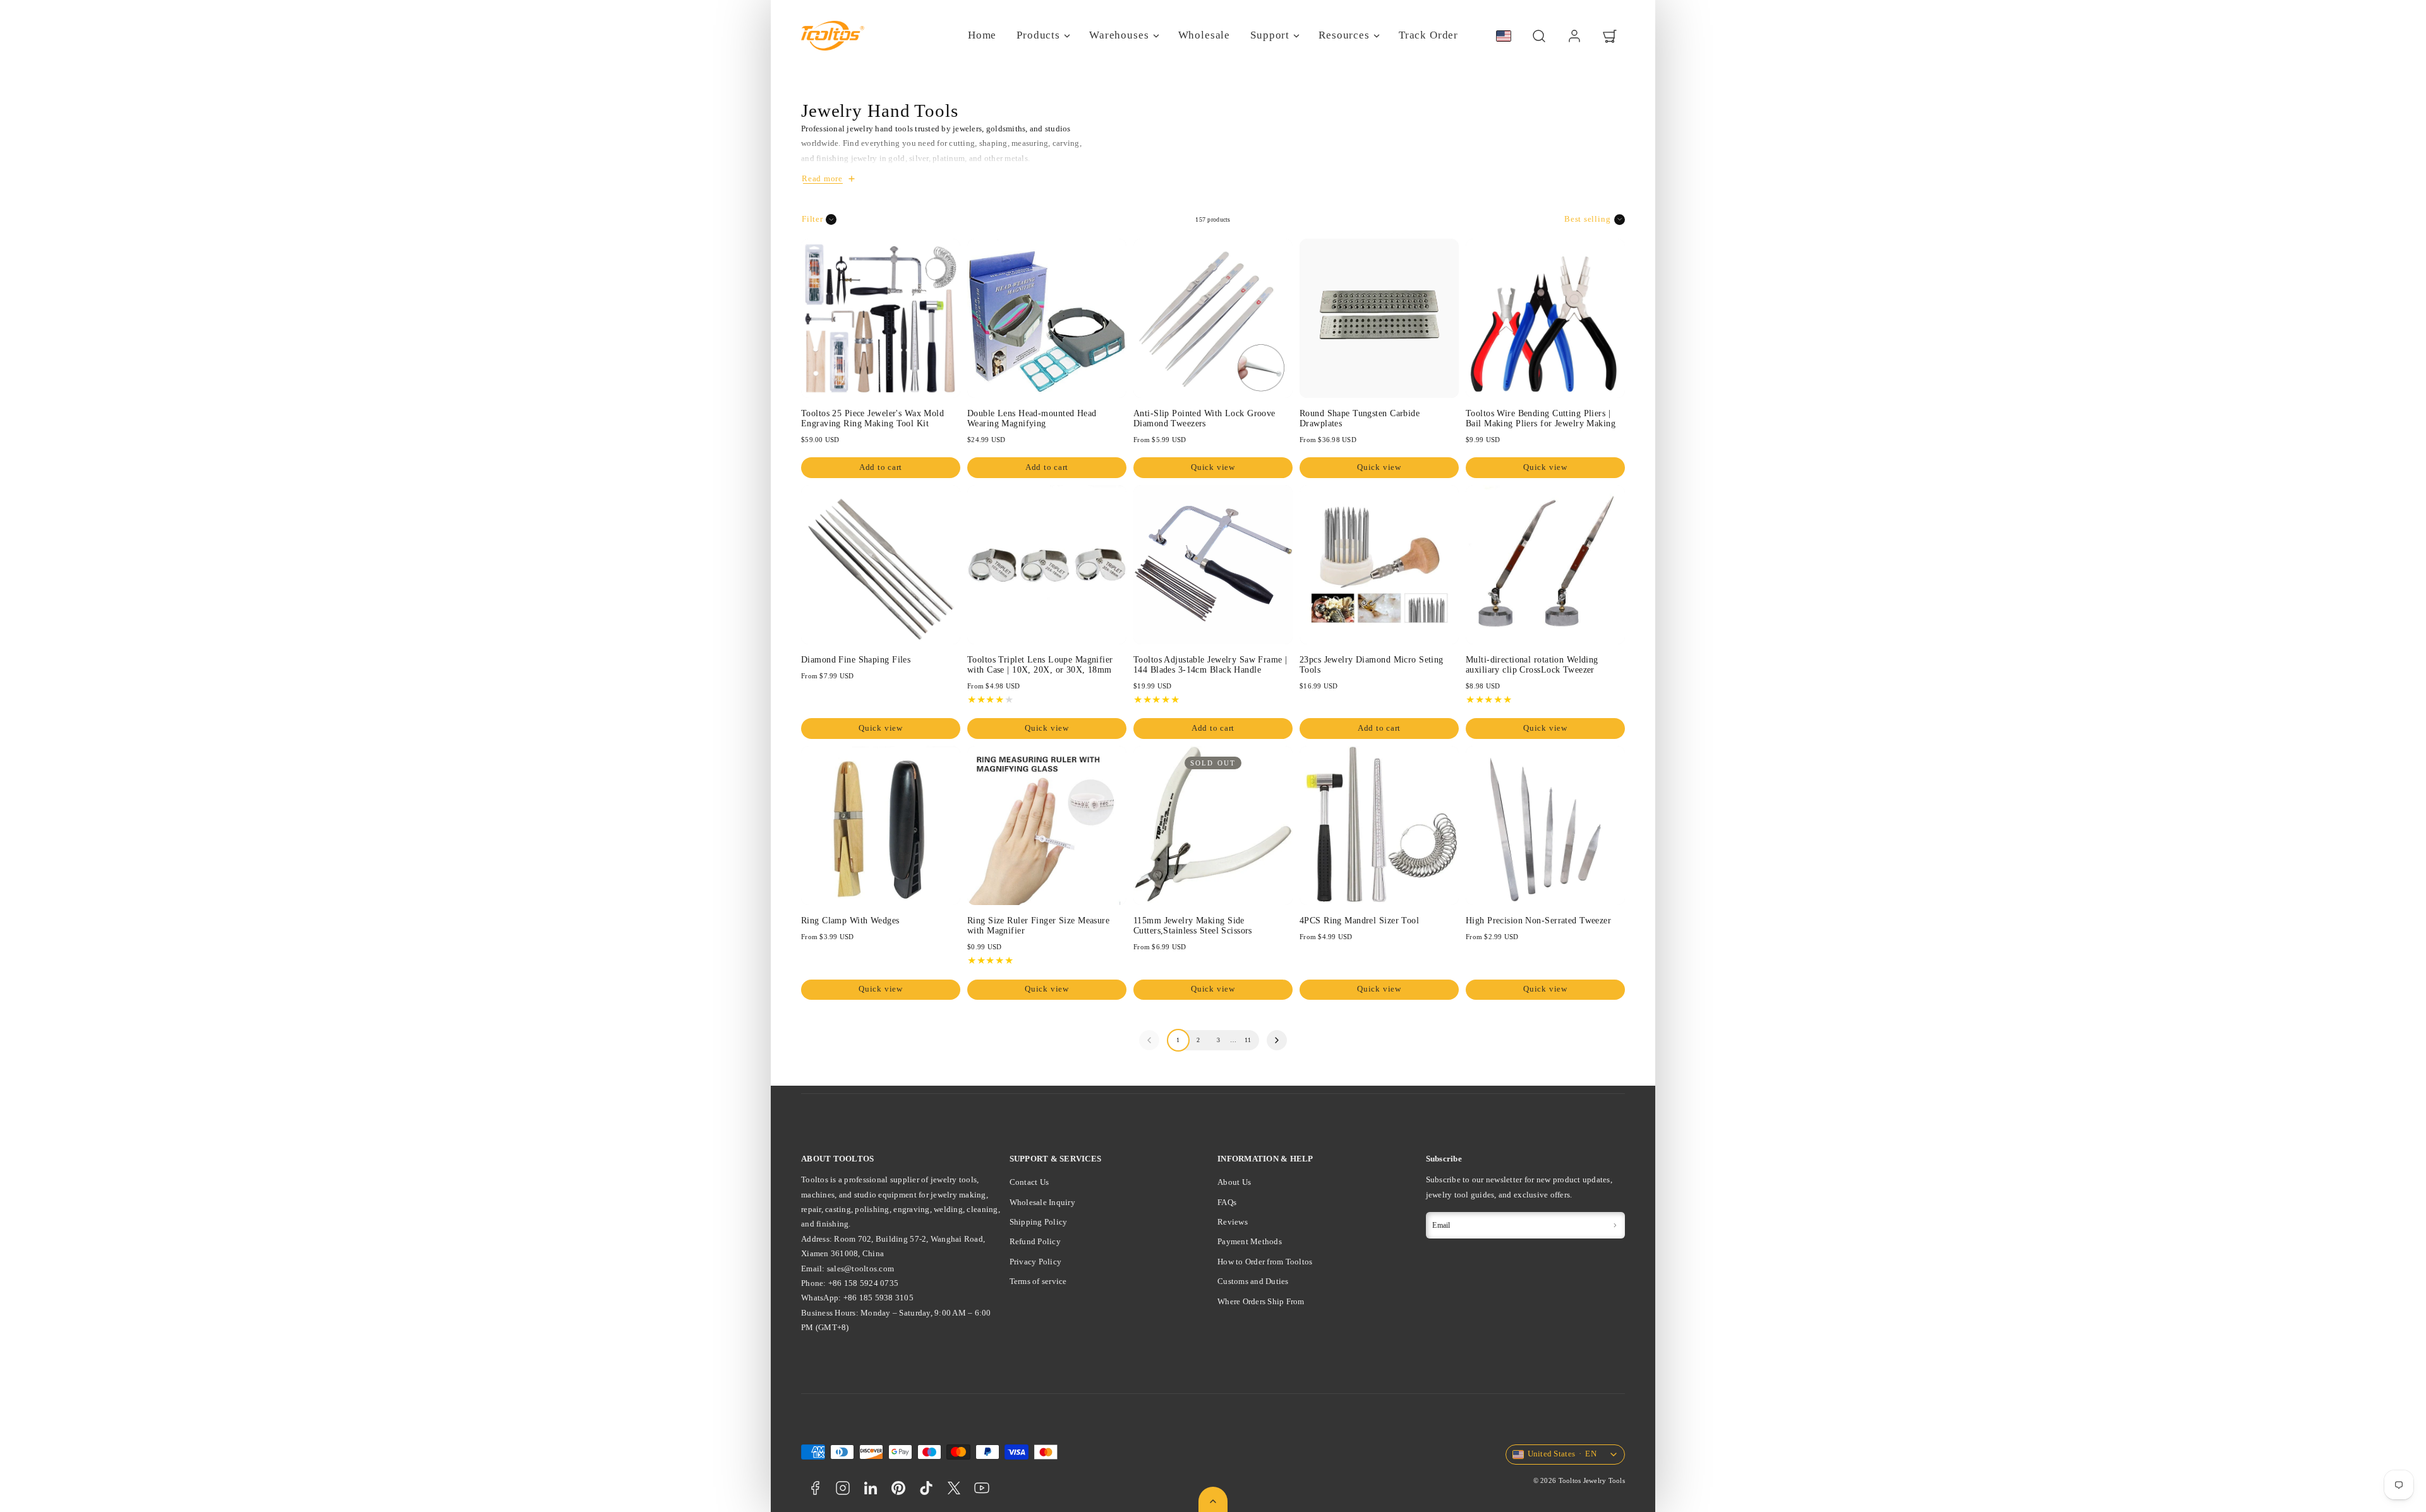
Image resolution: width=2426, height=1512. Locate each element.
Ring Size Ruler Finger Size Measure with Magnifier (1038, 925)
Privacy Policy (1036, 1262)
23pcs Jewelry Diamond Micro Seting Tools (1372, 664)
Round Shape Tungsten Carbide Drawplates (1360, 418)
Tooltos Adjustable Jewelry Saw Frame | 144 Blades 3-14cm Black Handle (1210, 664)
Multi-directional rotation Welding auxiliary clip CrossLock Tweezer (1532, 664)
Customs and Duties (1253, 1281)
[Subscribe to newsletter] (1615, 1225)
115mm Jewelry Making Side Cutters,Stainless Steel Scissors (1193, 925)
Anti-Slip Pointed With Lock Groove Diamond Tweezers (1204, 418)
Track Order (1428, 35)
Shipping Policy (1039, 1222)
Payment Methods (1250, 1241)
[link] (1574, 36)
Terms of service (1038, 1281)
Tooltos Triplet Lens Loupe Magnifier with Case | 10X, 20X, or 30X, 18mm (1040, 664)
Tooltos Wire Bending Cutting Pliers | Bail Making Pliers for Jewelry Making (1541, 418)
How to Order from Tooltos (1265, 1262)
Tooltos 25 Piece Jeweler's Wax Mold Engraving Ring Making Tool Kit (872, 418)
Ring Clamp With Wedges (850, 920)
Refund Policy (1035, 1241)
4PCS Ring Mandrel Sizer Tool (1359, 920)
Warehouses (1119, 35)
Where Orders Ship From (1261, 1301)
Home (982, 35)
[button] (1539, 36)
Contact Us (1029, 1182)
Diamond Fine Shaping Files (856, 659)
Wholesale (1204, 35)
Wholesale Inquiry (1042, 1202)
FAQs (1227, 1202)
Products (1038, 35)
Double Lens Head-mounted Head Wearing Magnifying (1032, 418)
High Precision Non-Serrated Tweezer (1538, 920)
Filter (812, 219)
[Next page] (1277, 1040)
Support (1270, 35)
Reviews (1233, 1222)
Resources (1344, 35)
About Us (1234, 1182)
